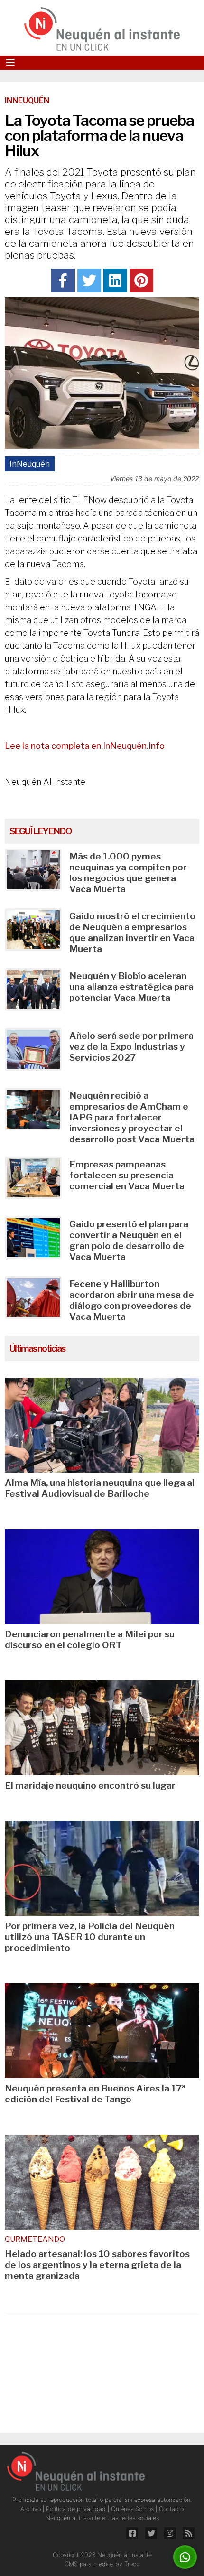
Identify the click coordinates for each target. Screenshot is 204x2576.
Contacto (171, 2509)
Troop (132, 2564)
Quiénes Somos (133, 2509)
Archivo (32, 2509)
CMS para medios (89, 2564)
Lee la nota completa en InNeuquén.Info (85, 746)
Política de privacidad (77, 2509)
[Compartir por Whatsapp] (185, 2557)
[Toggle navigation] (10, 63)
